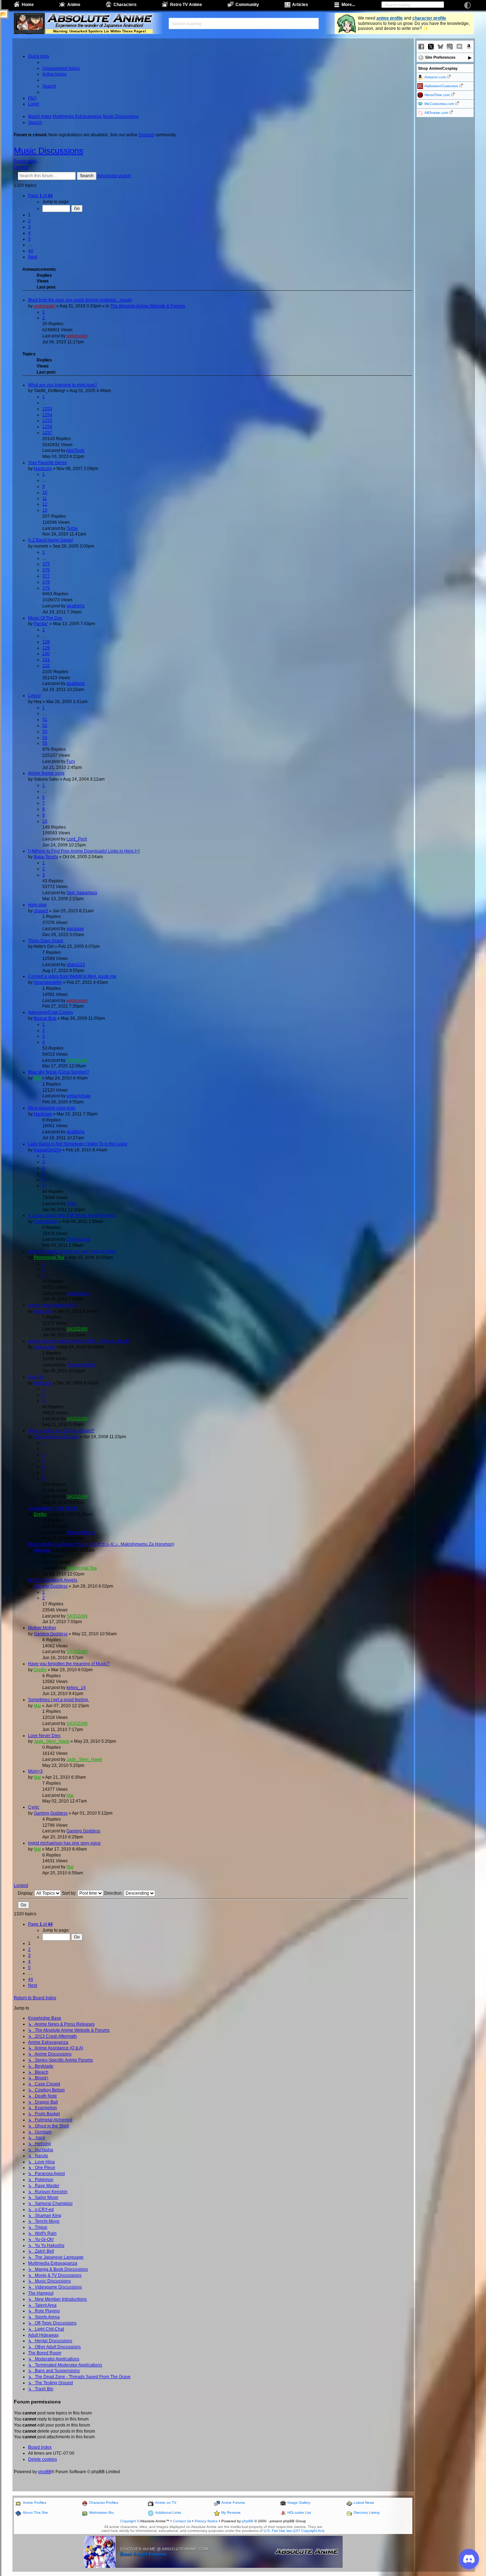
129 (46, 648)
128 (46, 642)
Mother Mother (42, 1628)
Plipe (72, 1204)
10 (45, 492)
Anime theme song (46, 773)
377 (46, 576)
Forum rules (25, 161)
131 (46, 660)
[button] (40, 196)
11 (45, 498)
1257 (47, 433)
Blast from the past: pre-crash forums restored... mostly (80, 300)
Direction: (114, 1893)
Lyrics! (34, 696)
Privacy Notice (206, 2521)
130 (46, 654)
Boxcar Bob (45, 1018)
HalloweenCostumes (441, 86)
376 (46, 570)
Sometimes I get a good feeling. (59, 1700)
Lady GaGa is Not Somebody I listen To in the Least (78, 1144)
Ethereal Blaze (81, 1532)
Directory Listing (367, 2512)
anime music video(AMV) (52, 1305)
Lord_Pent (77, 839)
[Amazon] (469, 47)
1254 (47, 415)
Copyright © (130, 2521)
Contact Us (182, 2521)
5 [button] (29, 239)
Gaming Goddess (51, 1586)
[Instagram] (450, 47)
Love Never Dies (44, 1736)
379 (46, 588)
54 (45, 738)
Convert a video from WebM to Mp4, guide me (72, 976)
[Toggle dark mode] (467, 5)
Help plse (37, 905)
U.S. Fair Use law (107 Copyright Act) (294, 2531)
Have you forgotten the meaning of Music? (69, 1664)
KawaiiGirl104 (47, 1150)
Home (28, 5)
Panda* (41, 624)
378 (46, 582)
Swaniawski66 (48, 982)
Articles (300, 5)
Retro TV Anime (186, 5)
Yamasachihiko (81, 1365)
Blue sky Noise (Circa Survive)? (59, 1072)
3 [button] (29, 227)
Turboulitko (45, 1347)
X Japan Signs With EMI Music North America (72, 1215)
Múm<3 (35, 1771)
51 (45, 719)
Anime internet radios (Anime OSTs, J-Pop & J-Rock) (79, 1341)
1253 (47, 409)
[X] (431, 47)
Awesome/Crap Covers (51, 1012)
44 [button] (31, 251)
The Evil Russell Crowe (56, 1437)
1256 (47, 427)
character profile (429, 18)
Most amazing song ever (52, 1108)
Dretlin (40, 1514)
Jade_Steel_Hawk (52, 1741)
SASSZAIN (77, 1060)
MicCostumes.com (439, 104)
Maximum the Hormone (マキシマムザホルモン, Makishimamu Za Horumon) (101, 1544)
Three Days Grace (46, 941)
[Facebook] (421, 47)
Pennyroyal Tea (49, 1257)
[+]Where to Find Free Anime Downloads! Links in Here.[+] (84, 851)
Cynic (34, 1807)
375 (46, 564)
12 (45, 504)
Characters (125, 5)
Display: (26, 1893)
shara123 (76, 965)
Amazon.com (435, 77)
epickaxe (75, 929)
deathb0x (76, 606)
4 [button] (29, 233)
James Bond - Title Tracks (53, 1508)
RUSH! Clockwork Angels (53, 1580)
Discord (146, 135)
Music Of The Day (45, 618)
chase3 (41, 911)
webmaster (44, 306)
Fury (71, 761)
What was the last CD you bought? (61, 1431)
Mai (37, 1078)
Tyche (72, 528)
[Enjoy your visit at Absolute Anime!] (99, 19)
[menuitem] (61, 68)
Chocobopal (46, 1221)
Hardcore (43, 469)
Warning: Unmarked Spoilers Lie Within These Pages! (99, 31)
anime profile (390, 18)
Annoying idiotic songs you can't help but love (72, 1251)
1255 (47, 421)
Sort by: (70, 1893)
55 (45, 743)
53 (45, 732)
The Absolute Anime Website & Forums (148, 306)
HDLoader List (299, 2512)
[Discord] (459, 47)
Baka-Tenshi (46, 857)
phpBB (45, 2472)
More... (348, 5)
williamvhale (79, 1096)
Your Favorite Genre (47, 463)
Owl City (36, 1377)
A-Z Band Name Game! (51, 540)
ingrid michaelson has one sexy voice (64, 1843)
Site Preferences (440, 57)
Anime (74, 5)
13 (45, 510)
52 (45, 725)
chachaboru (78, 1293)
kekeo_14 (76, 1688)
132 (46, 666)
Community (247, 5)
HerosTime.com (437, 95)
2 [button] (29, 221)
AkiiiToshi (75, 450)
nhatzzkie (43, 1311)
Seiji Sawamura (82, 893)
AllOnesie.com (436, 113)
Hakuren (42, 1550)
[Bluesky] (440, 47)
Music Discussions (49, 151)
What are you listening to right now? (63, 385)
